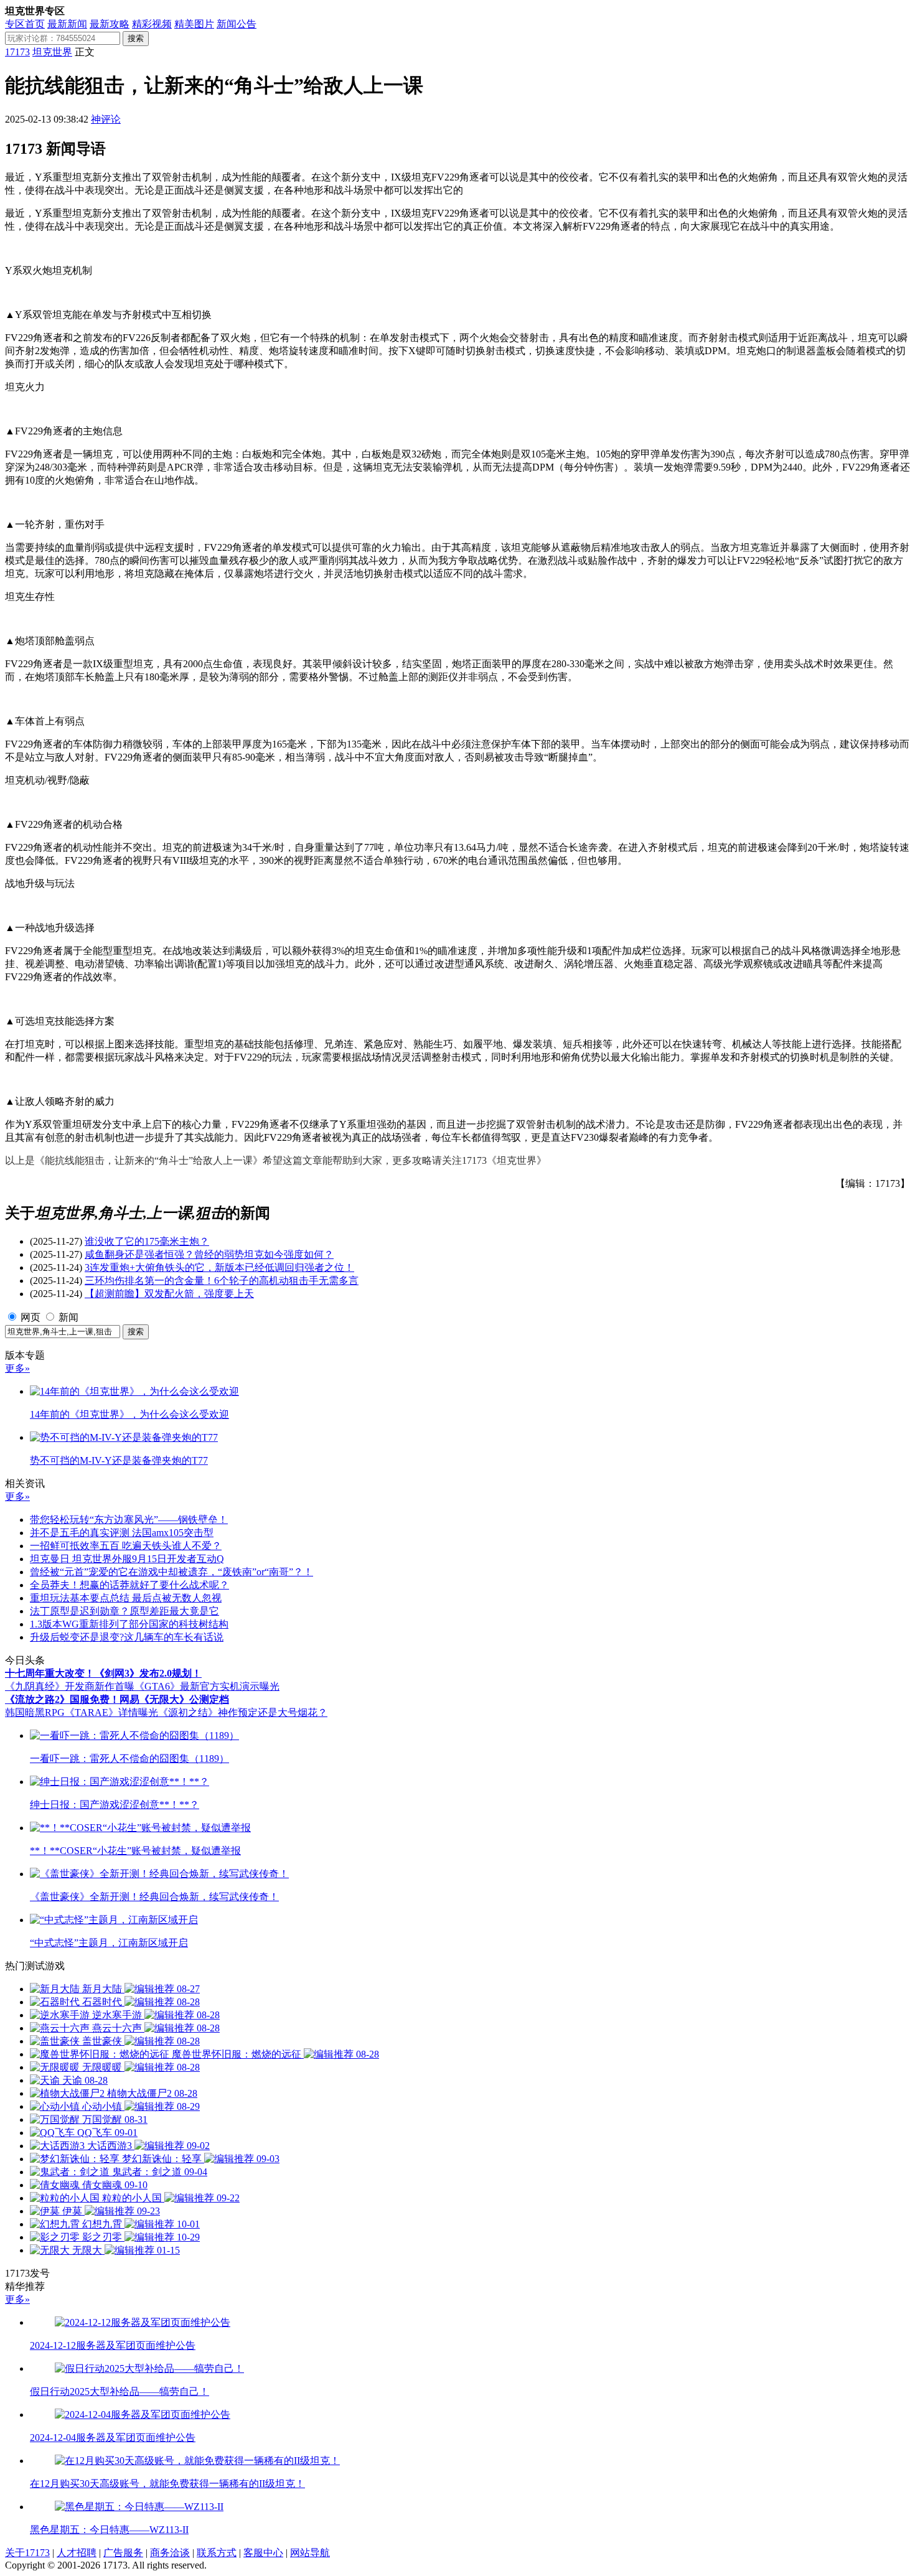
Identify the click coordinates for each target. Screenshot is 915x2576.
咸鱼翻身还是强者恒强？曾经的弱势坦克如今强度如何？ (209, 1254)
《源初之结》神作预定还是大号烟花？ (243, 1712)
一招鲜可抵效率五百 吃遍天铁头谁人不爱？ (126, 1546)
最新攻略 (110, 24)
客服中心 (263, 2553)
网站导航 (310, 2553)
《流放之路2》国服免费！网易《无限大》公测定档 (117, 1699)
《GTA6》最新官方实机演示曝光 (207, 1686)
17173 (17, 52)
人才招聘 (77, 2553)
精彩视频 (152, 24)
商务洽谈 (170, 2553)
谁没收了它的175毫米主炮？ (147, 1241)
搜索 (136, 38)
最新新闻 (67, 24)
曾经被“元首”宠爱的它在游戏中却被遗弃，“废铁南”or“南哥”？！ (171, 1572)
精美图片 (194, 24)
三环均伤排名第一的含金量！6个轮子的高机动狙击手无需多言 (222, 1281)
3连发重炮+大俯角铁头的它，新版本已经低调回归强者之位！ (219, 1267)
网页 (30, 1317)
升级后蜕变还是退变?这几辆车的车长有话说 (127, 1637)
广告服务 (123, 2553)
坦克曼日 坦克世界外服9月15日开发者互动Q (127, 1559)
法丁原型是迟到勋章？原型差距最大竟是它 (124, 1611)
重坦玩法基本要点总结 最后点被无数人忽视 (126, 1598)
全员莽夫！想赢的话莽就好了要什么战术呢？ (129, 1585)
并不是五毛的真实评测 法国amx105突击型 (122, 1533)
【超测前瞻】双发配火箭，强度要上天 (169, 1294)
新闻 (68, 1317)
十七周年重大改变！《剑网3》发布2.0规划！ (103, 1673)
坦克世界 (52, 52)
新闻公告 (237, 24)
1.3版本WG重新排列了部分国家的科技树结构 (129, 1624)
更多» (17, 1368)
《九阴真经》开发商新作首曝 (70, 1686)
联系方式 (217, 2553)
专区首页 (25, 24)
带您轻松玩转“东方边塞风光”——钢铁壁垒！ (129, 1520)
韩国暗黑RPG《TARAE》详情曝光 (82, 1712)
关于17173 (27, 2553)
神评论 (106, 119)
